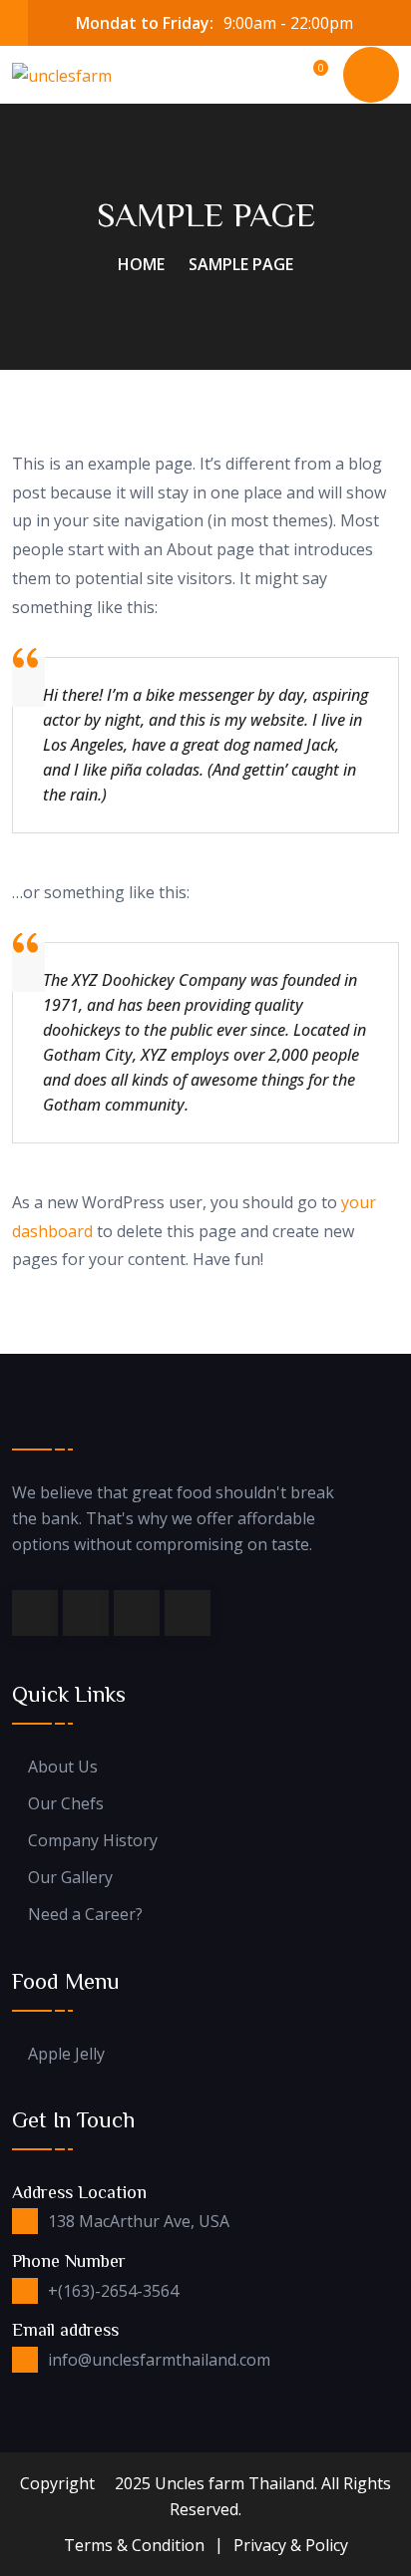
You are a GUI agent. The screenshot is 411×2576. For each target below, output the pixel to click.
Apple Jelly (66, 2054)
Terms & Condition (134, 2545)
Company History (93, 1841)
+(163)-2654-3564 (113, 2291)
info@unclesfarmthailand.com (159, 2360)
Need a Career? (85, 1915)
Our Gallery (70, 1878)
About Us (63, 1767)
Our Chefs (66, 1804)
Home (141, 264)
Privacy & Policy (291, 2545)
